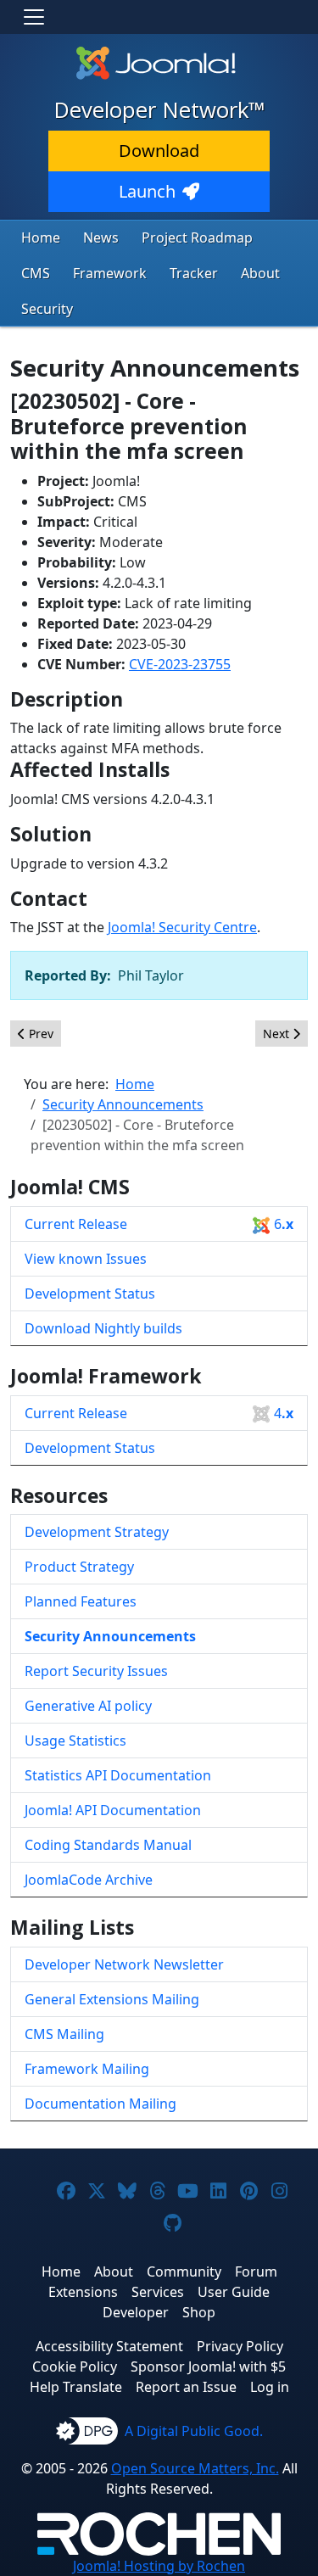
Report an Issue (186, 2387)
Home (41, 237)
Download (159, 151)
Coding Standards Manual (108, 1845)
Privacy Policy (240, 2346)
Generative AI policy (88, 1706)
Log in (270, 2387)
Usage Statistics (75, 1741)
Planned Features (81, 1601)
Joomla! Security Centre (182, 927)
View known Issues (86, 1259)
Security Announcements (110, 1636)
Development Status (90, 1294)
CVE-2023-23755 (180, 664)
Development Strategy (97, 1532)
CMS (36, 273)
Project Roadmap (197, 237)
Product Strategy (79, 1567)
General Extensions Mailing (112, 1999)
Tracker (194, 273)
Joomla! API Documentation (113, 1810)
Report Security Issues (96, 1671)
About (260, 273)
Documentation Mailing (100, 2104)
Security (47, 309)
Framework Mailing (87, 2069)
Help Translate (76, 2387)
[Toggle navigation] (34, 17)
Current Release (159, 1224)
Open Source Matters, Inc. (195, 2468)
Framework (110, 273)
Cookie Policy (75, 2366)
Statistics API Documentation (118, 1775)
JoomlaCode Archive (89, 1880)
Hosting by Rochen (159, 2566)
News (101, 237)
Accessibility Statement (109, 2346)
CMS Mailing (64, 2034)
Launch (147, 191)
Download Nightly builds (103, 1328)
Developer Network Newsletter (124, 1964)
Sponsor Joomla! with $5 (208, 2366)
